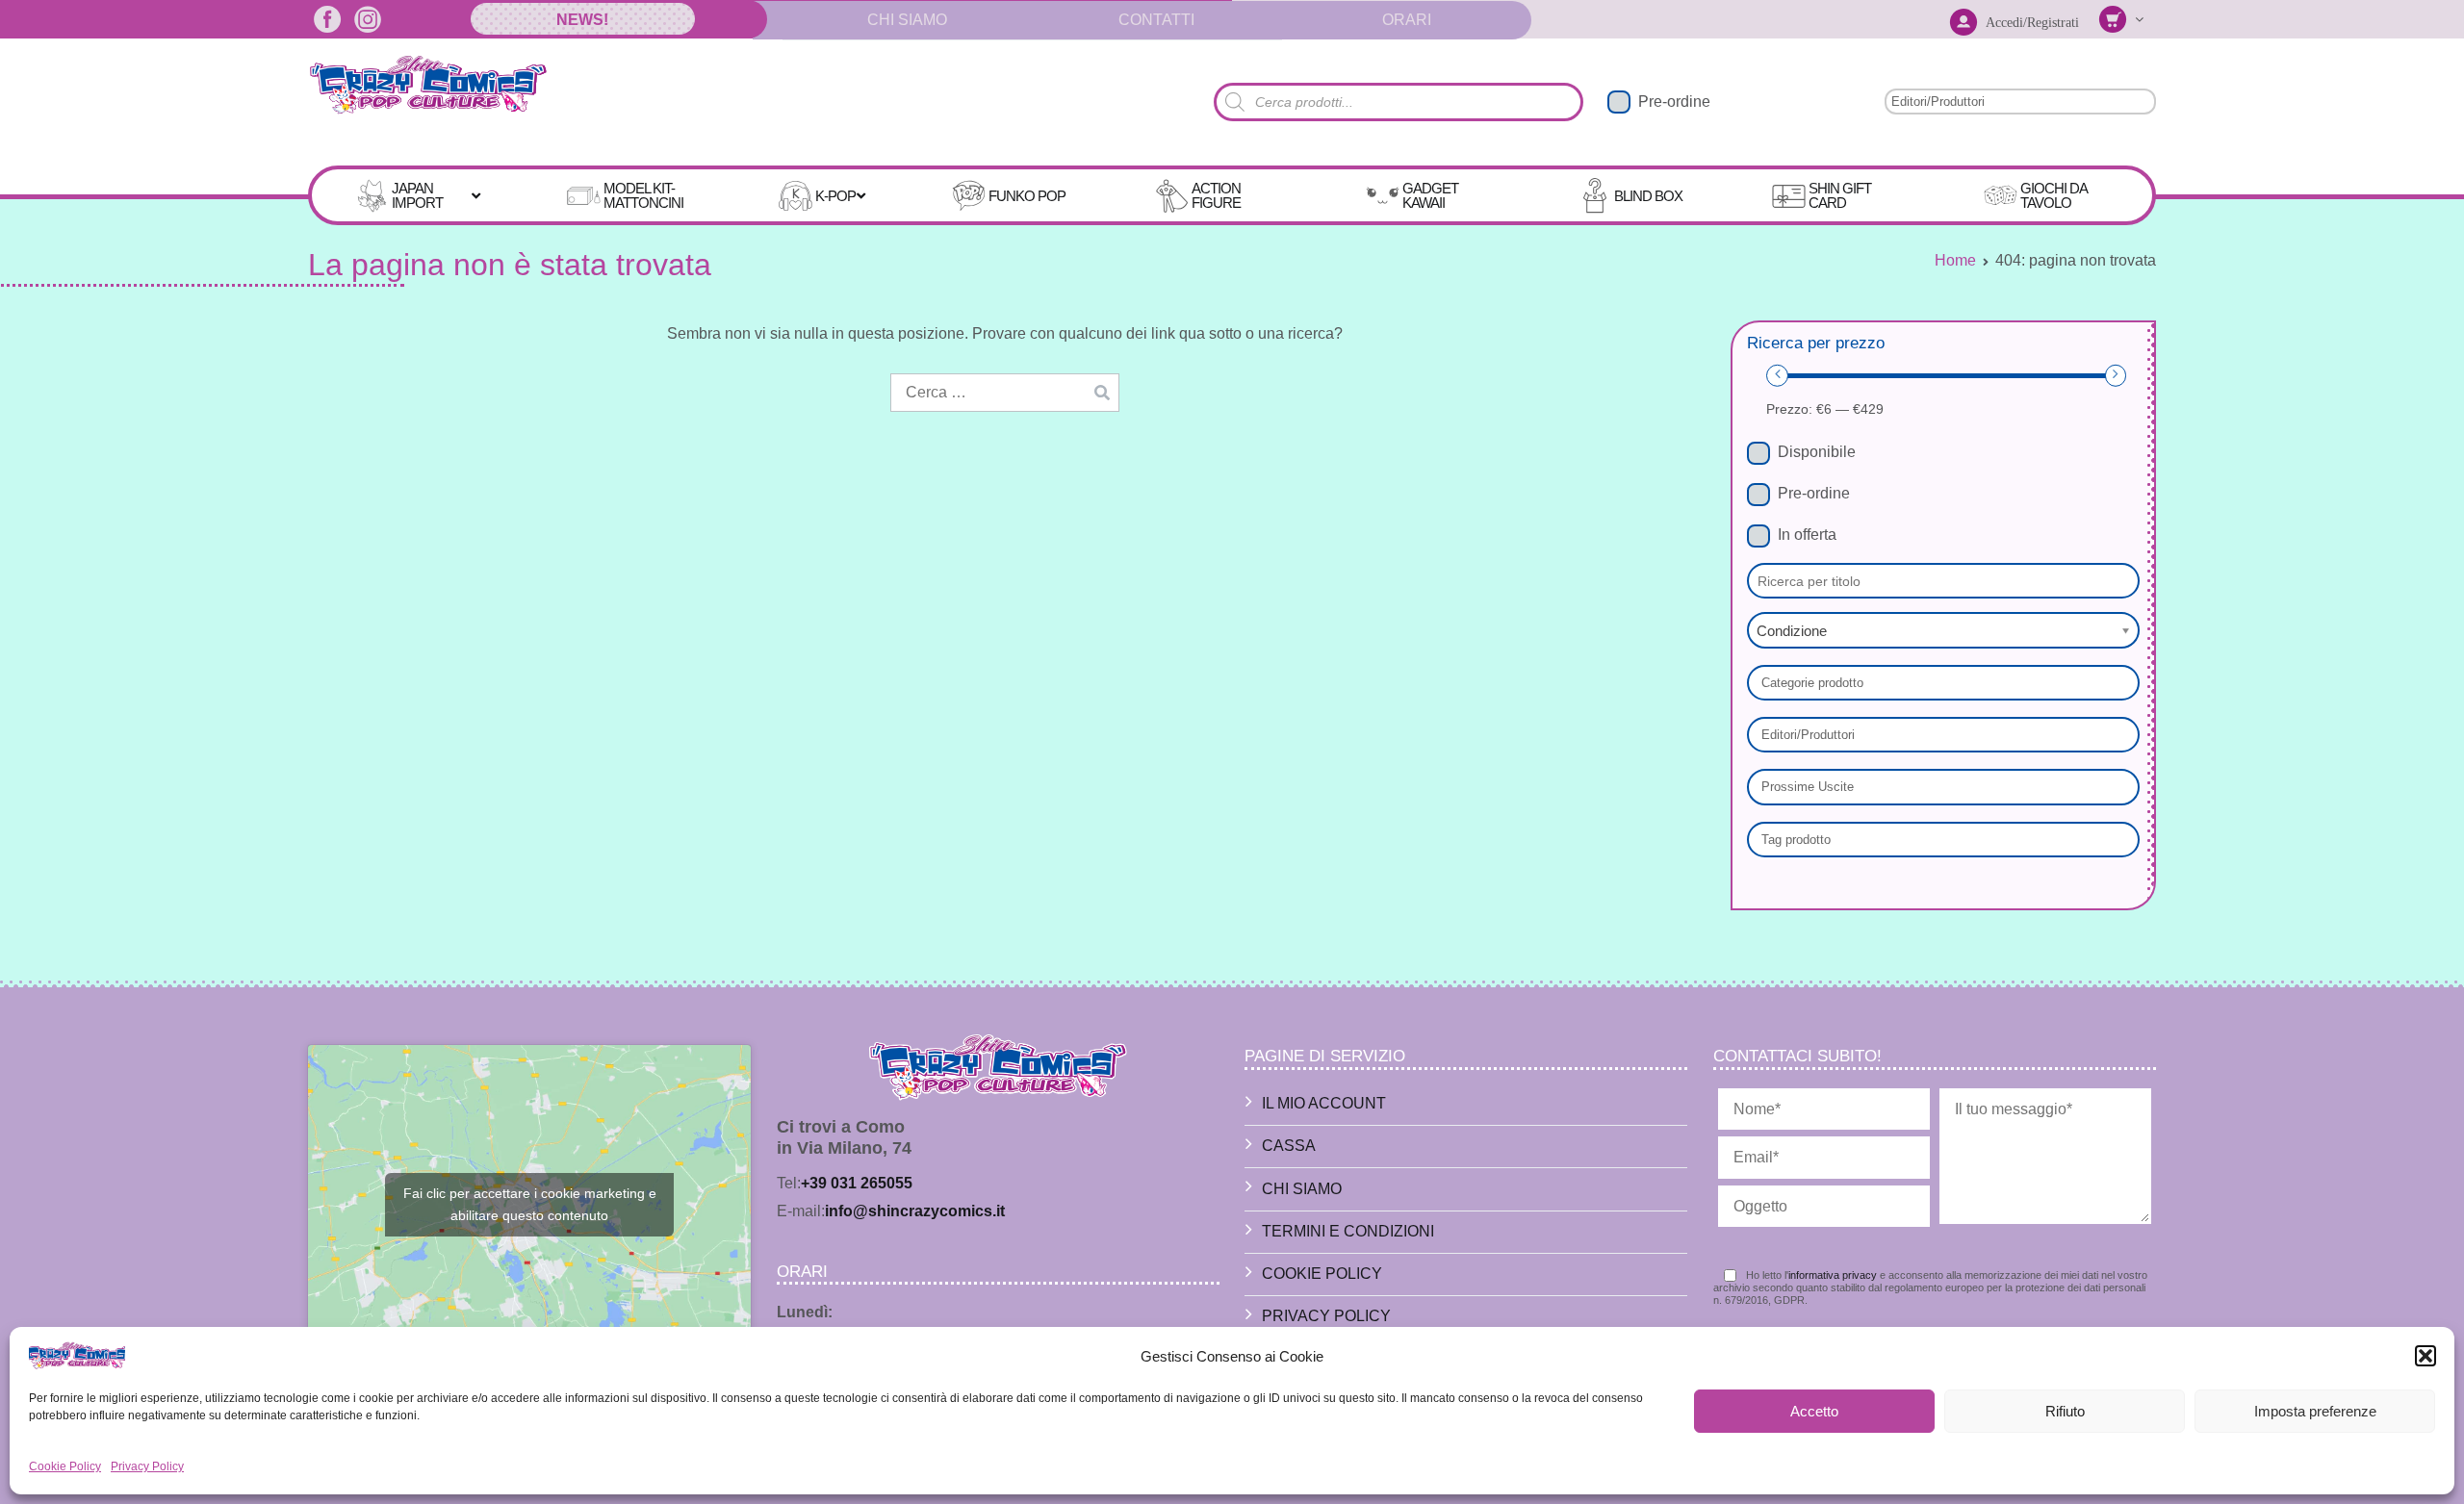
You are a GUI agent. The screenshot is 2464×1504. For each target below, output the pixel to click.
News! (582, 20)
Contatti (1156, 20)
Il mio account (1324, 1103)
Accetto (1814, 1411)
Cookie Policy (65, 1466)
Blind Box (1648, 196)
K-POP (835, 196)
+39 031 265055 (857, 1183)
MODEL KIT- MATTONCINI (643, 195)
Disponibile (1817, 452)
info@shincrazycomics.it (915, 1211)
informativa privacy (1833, 1275)
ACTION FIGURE (1216, 195)
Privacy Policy (147, 1466)
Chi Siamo (907, 20)
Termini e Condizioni (1348, 1231)
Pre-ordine (1674, 102)
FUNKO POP (1027, 196)
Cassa (1289, 1146)
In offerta (1807, 535)
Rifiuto (2065, 1411)
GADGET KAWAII (1430, 195)
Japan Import (417, 195)
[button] (2425, 1356)
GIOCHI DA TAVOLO (2053, 195)
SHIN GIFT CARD (1840, 195)
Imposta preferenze (2315, 1411)
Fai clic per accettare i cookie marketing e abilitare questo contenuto (530, 1204)
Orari (1407, 20)
